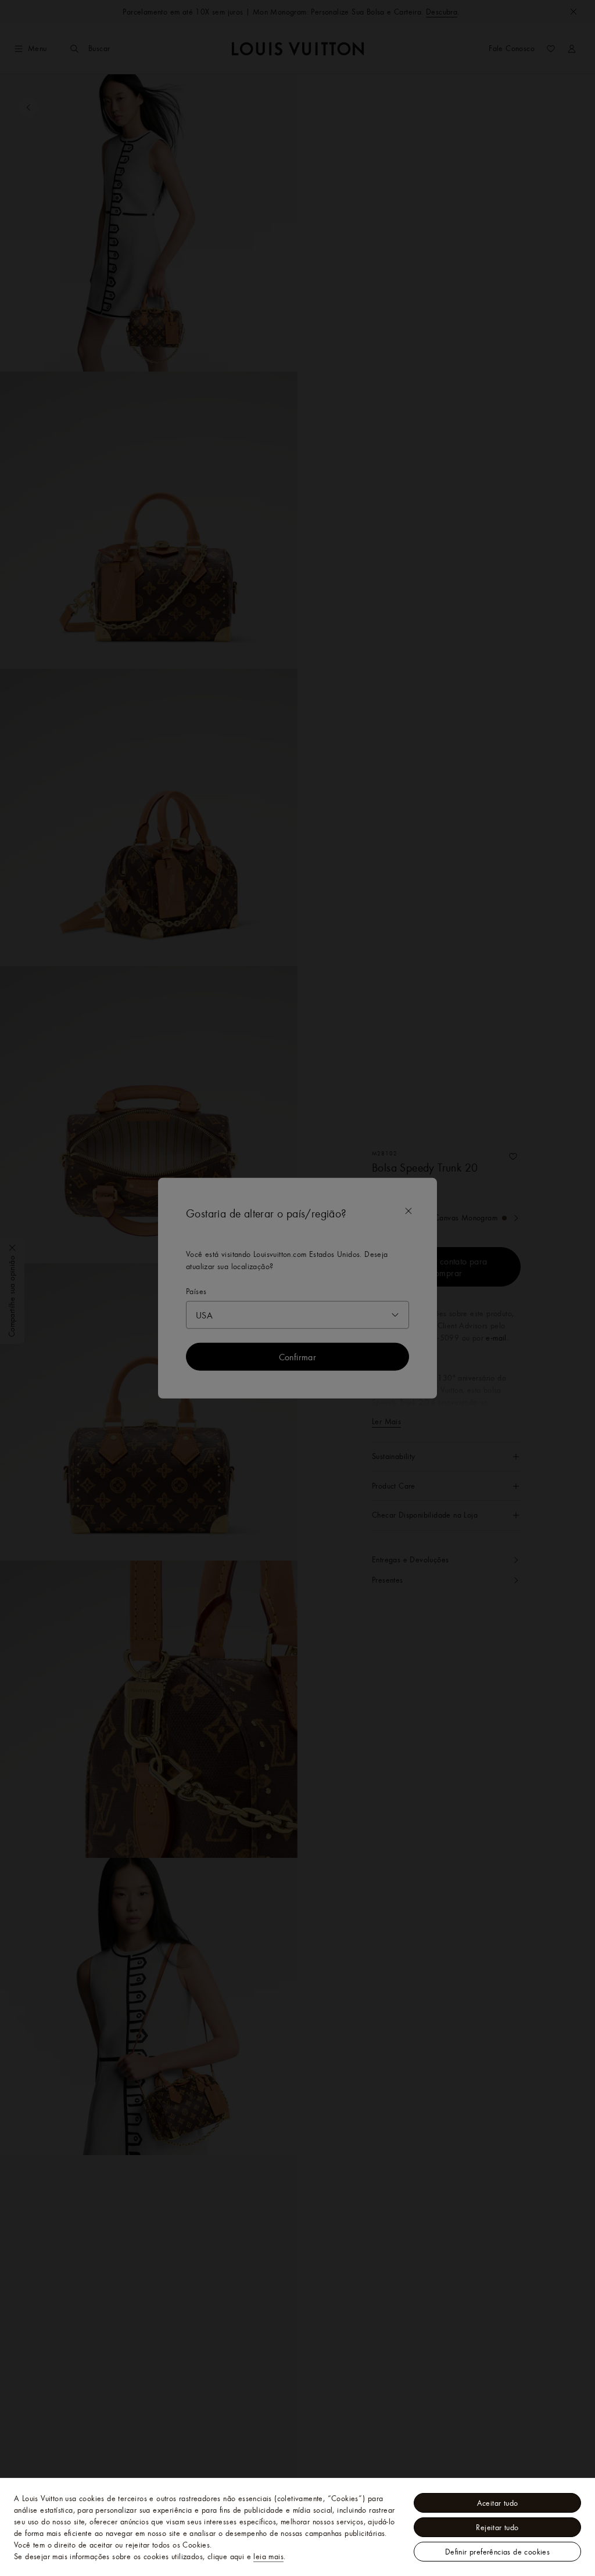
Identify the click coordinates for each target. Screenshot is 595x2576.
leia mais (268, 2556)
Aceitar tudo (498, 2503)
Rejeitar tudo (497, 2527)
